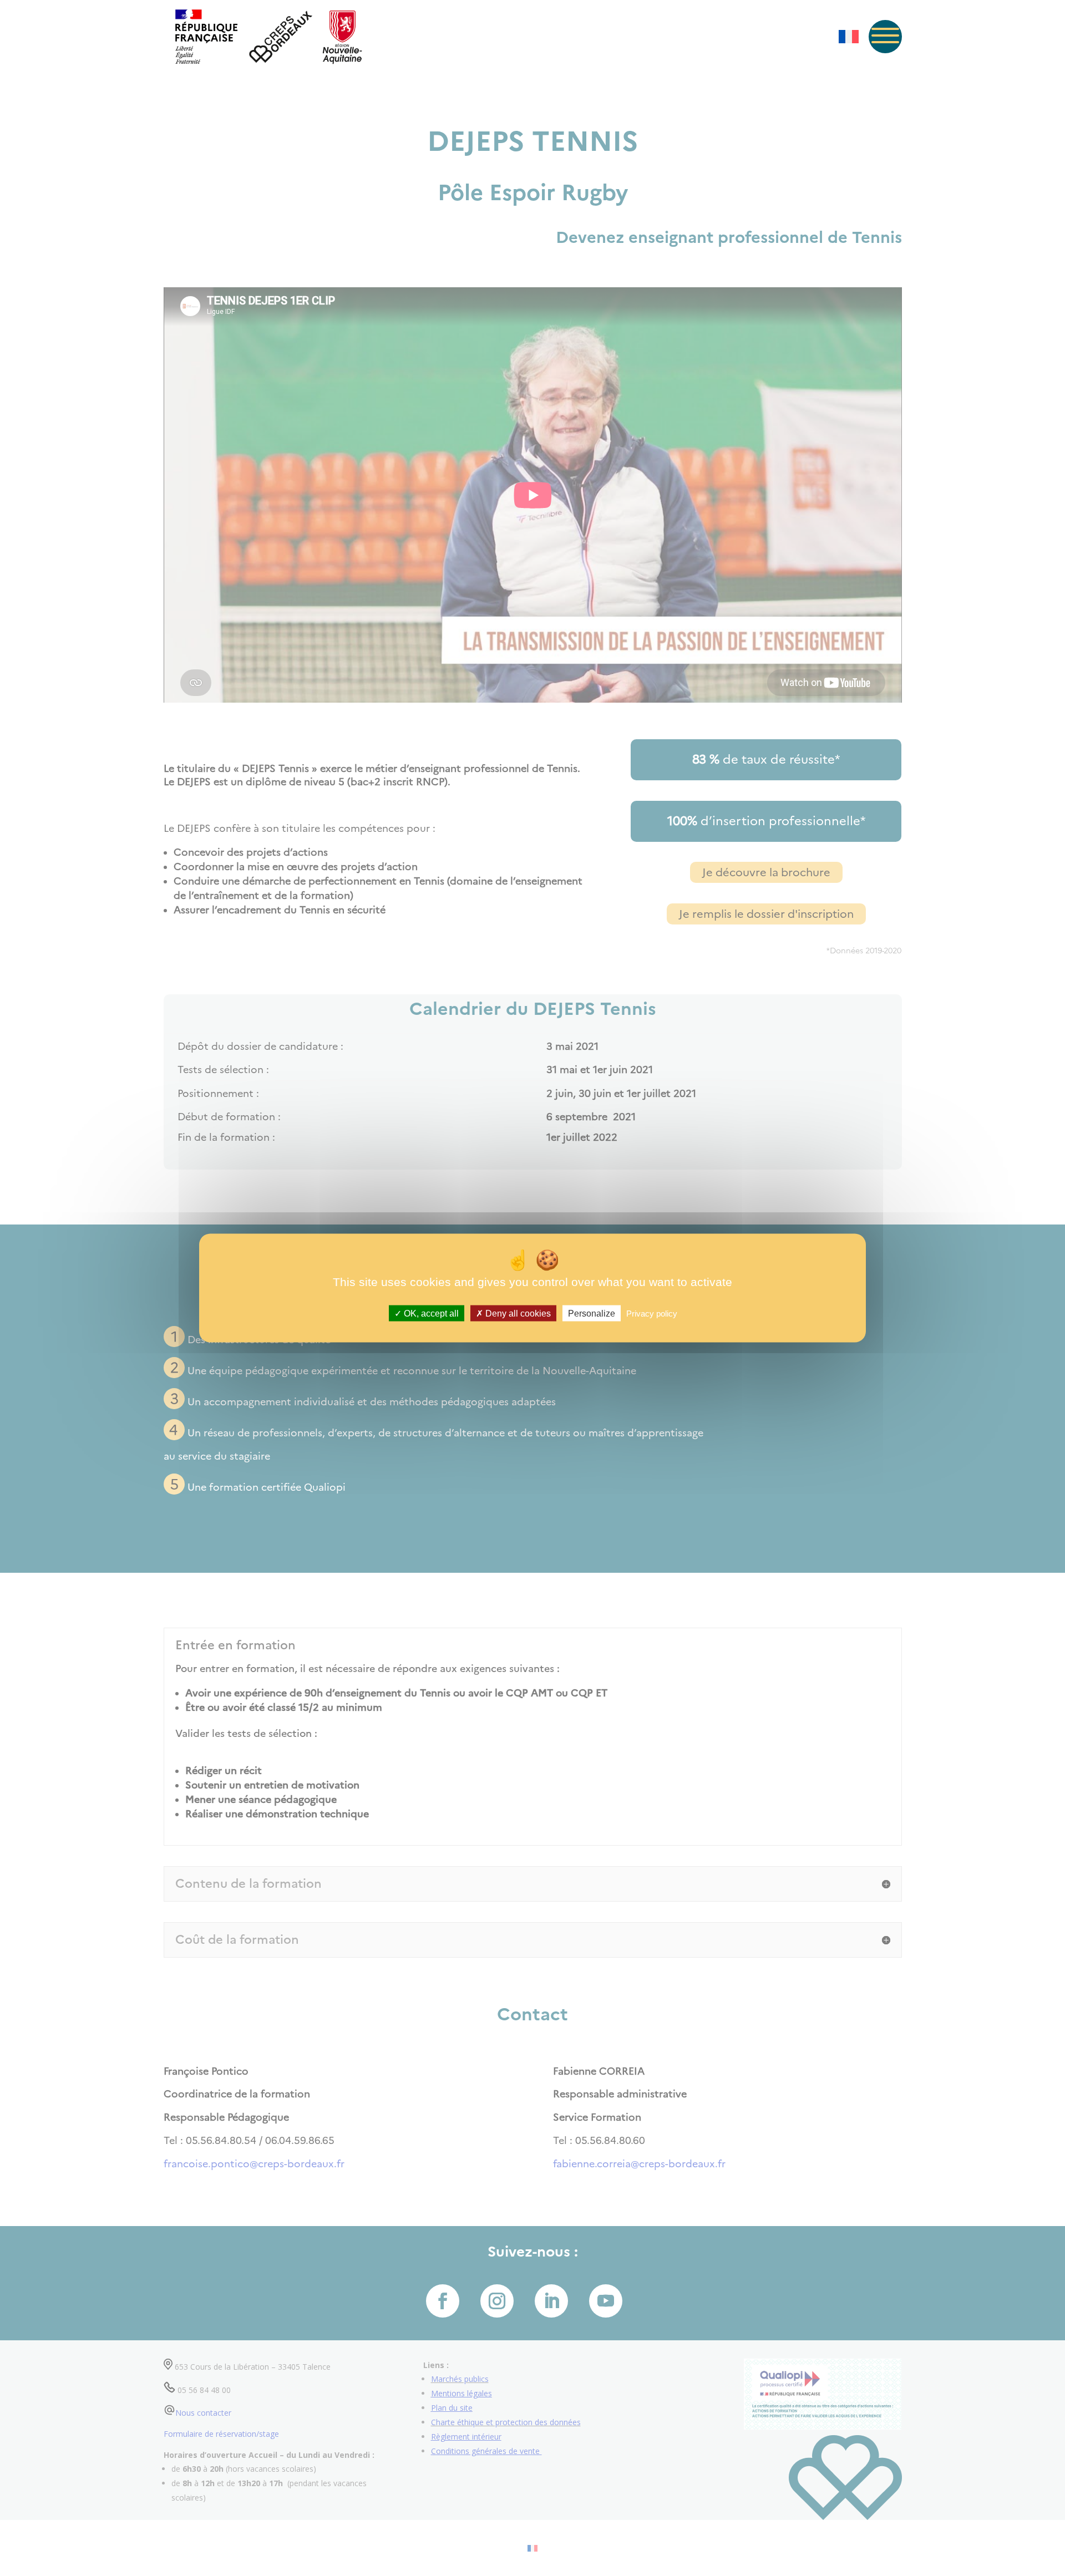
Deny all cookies (517, 1314)
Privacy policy (652, 1314)
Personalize (592, 1314)
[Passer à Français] (849, 37)
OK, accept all (430, 1314)
